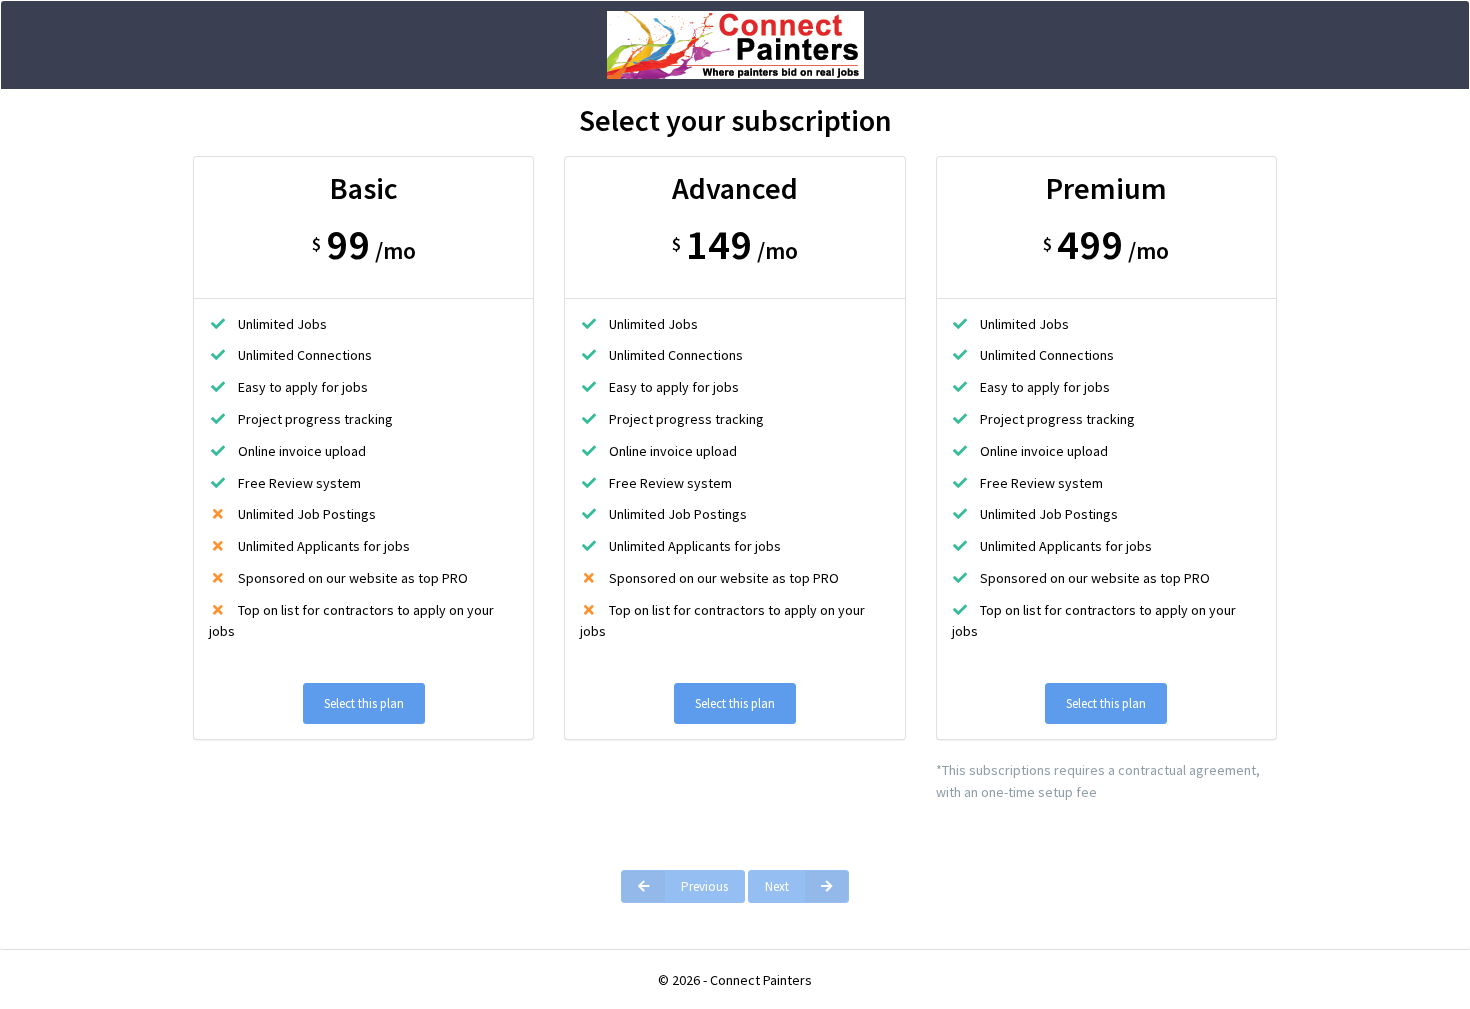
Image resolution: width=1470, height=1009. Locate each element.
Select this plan (364, 703)
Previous (704, 886)
